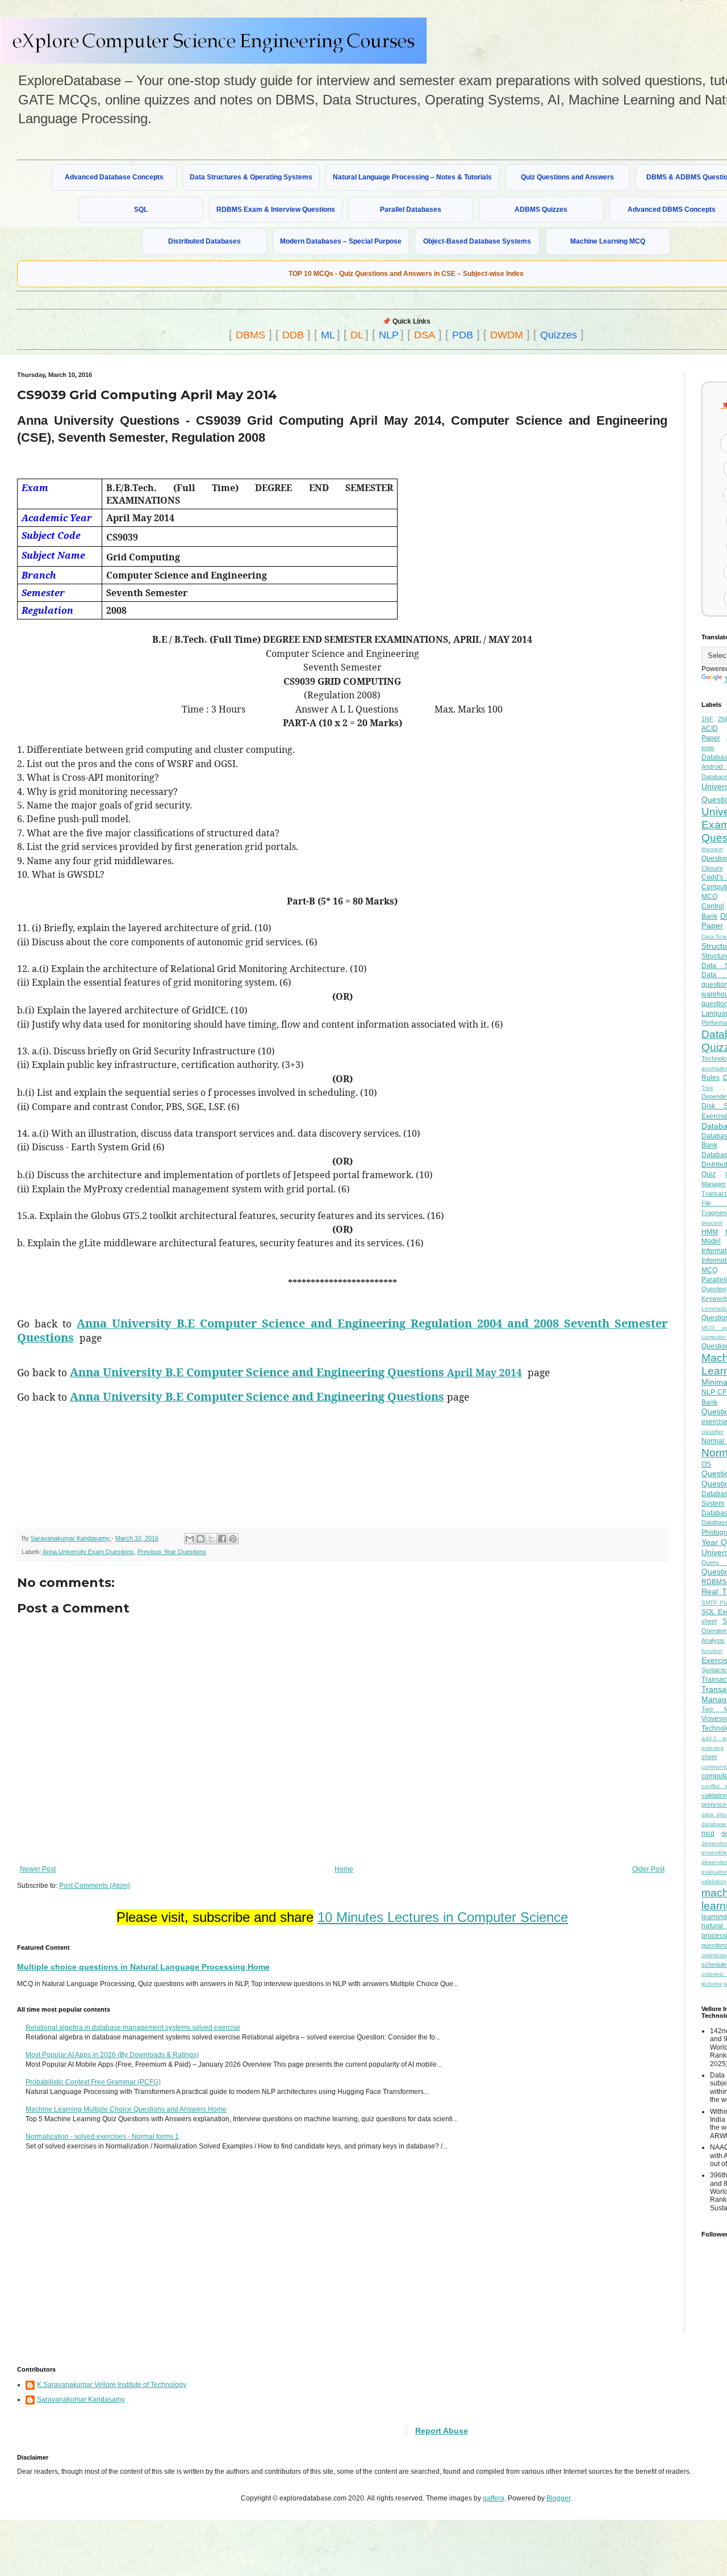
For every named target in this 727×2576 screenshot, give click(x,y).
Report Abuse (442, 2431)
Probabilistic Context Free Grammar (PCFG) (93, 2082)
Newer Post (38, 1869)
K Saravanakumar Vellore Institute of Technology (112, 2385)
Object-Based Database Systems (477, 241)
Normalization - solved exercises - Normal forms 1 (102, 2137)
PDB (463, 335)
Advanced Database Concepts (114, 177)
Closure (712, 868)
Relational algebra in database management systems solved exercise (133, 2028)
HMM (710, 1232)
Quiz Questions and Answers (567, 177)
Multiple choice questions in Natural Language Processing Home (143, 1967)
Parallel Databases (411, 210)
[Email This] (190, 1539)
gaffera (494, 2498)
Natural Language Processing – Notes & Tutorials (412, 177)
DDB (293, 335)
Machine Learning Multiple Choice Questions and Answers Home (126, 2109)
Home (344, 1869)
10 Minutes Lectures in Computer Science (443, 1917)
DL (357, 335)
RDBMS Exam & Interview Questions (276, 210)
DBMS (250, 335)
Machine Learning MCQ (608, 241)
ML (328, 335)
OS (706, 1464)
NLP (389, 335)
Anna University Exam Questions (88, 1552)
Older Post (648, 1869)
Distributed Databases (204, 241)
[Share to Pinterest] (233, 1539)
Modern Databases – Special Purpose (341, 241)
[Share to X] (211, 1539)
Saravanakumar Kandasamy (81, 2399)
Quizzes (559, 335)
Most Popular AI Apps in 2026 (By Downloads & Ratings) (112, 2055)
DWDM (507, 335)
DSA (425, 335)
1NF (707, 719)
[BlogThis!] (200, 1539)
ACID (710, 728)
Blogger (558, 2498)
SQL (141, 210)
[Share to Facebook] (222, 1539)
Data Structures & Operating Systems (251, 177)
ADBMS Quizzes (541, 210)
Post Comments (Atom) (95, 1886)
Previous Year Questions (172, 1552)
